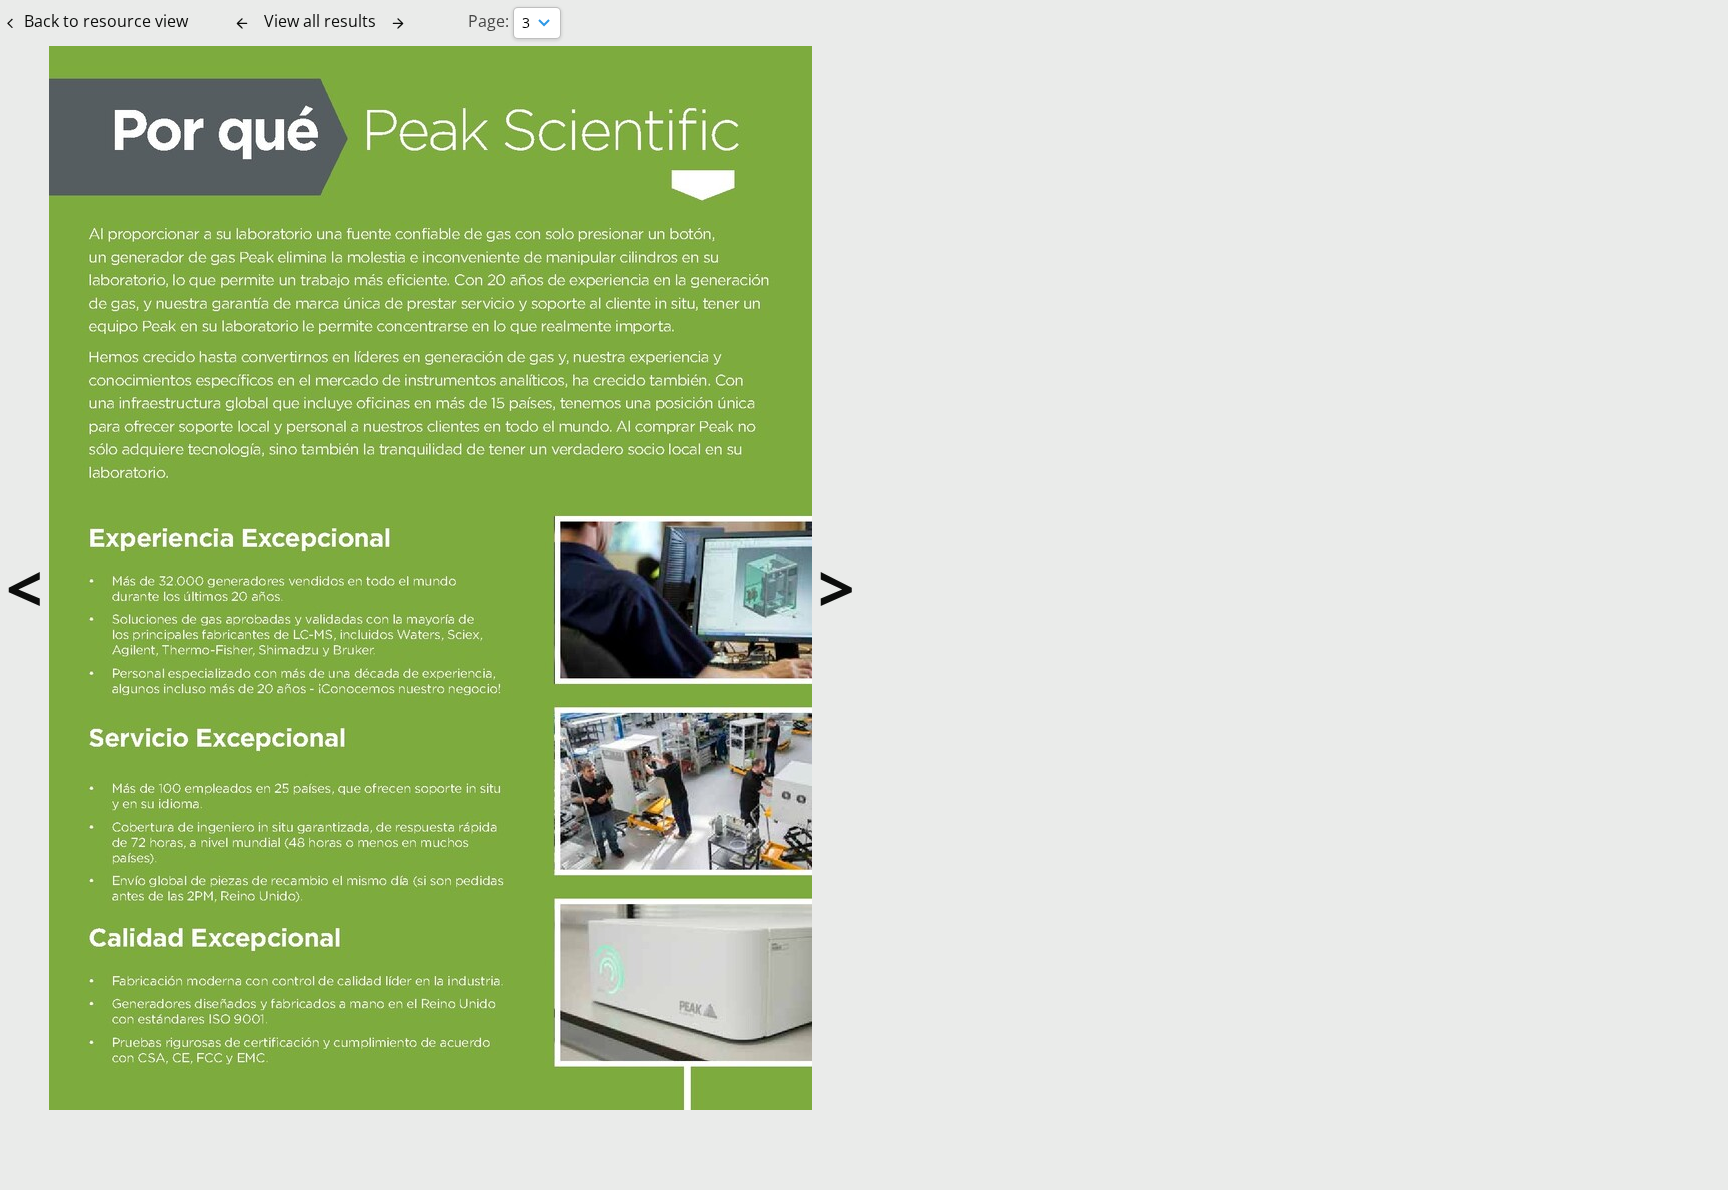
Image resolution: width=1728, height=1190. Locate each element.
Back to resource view (106, 21)
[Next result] (398, 23)
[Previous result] (242, 23)
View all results (320, 21)
